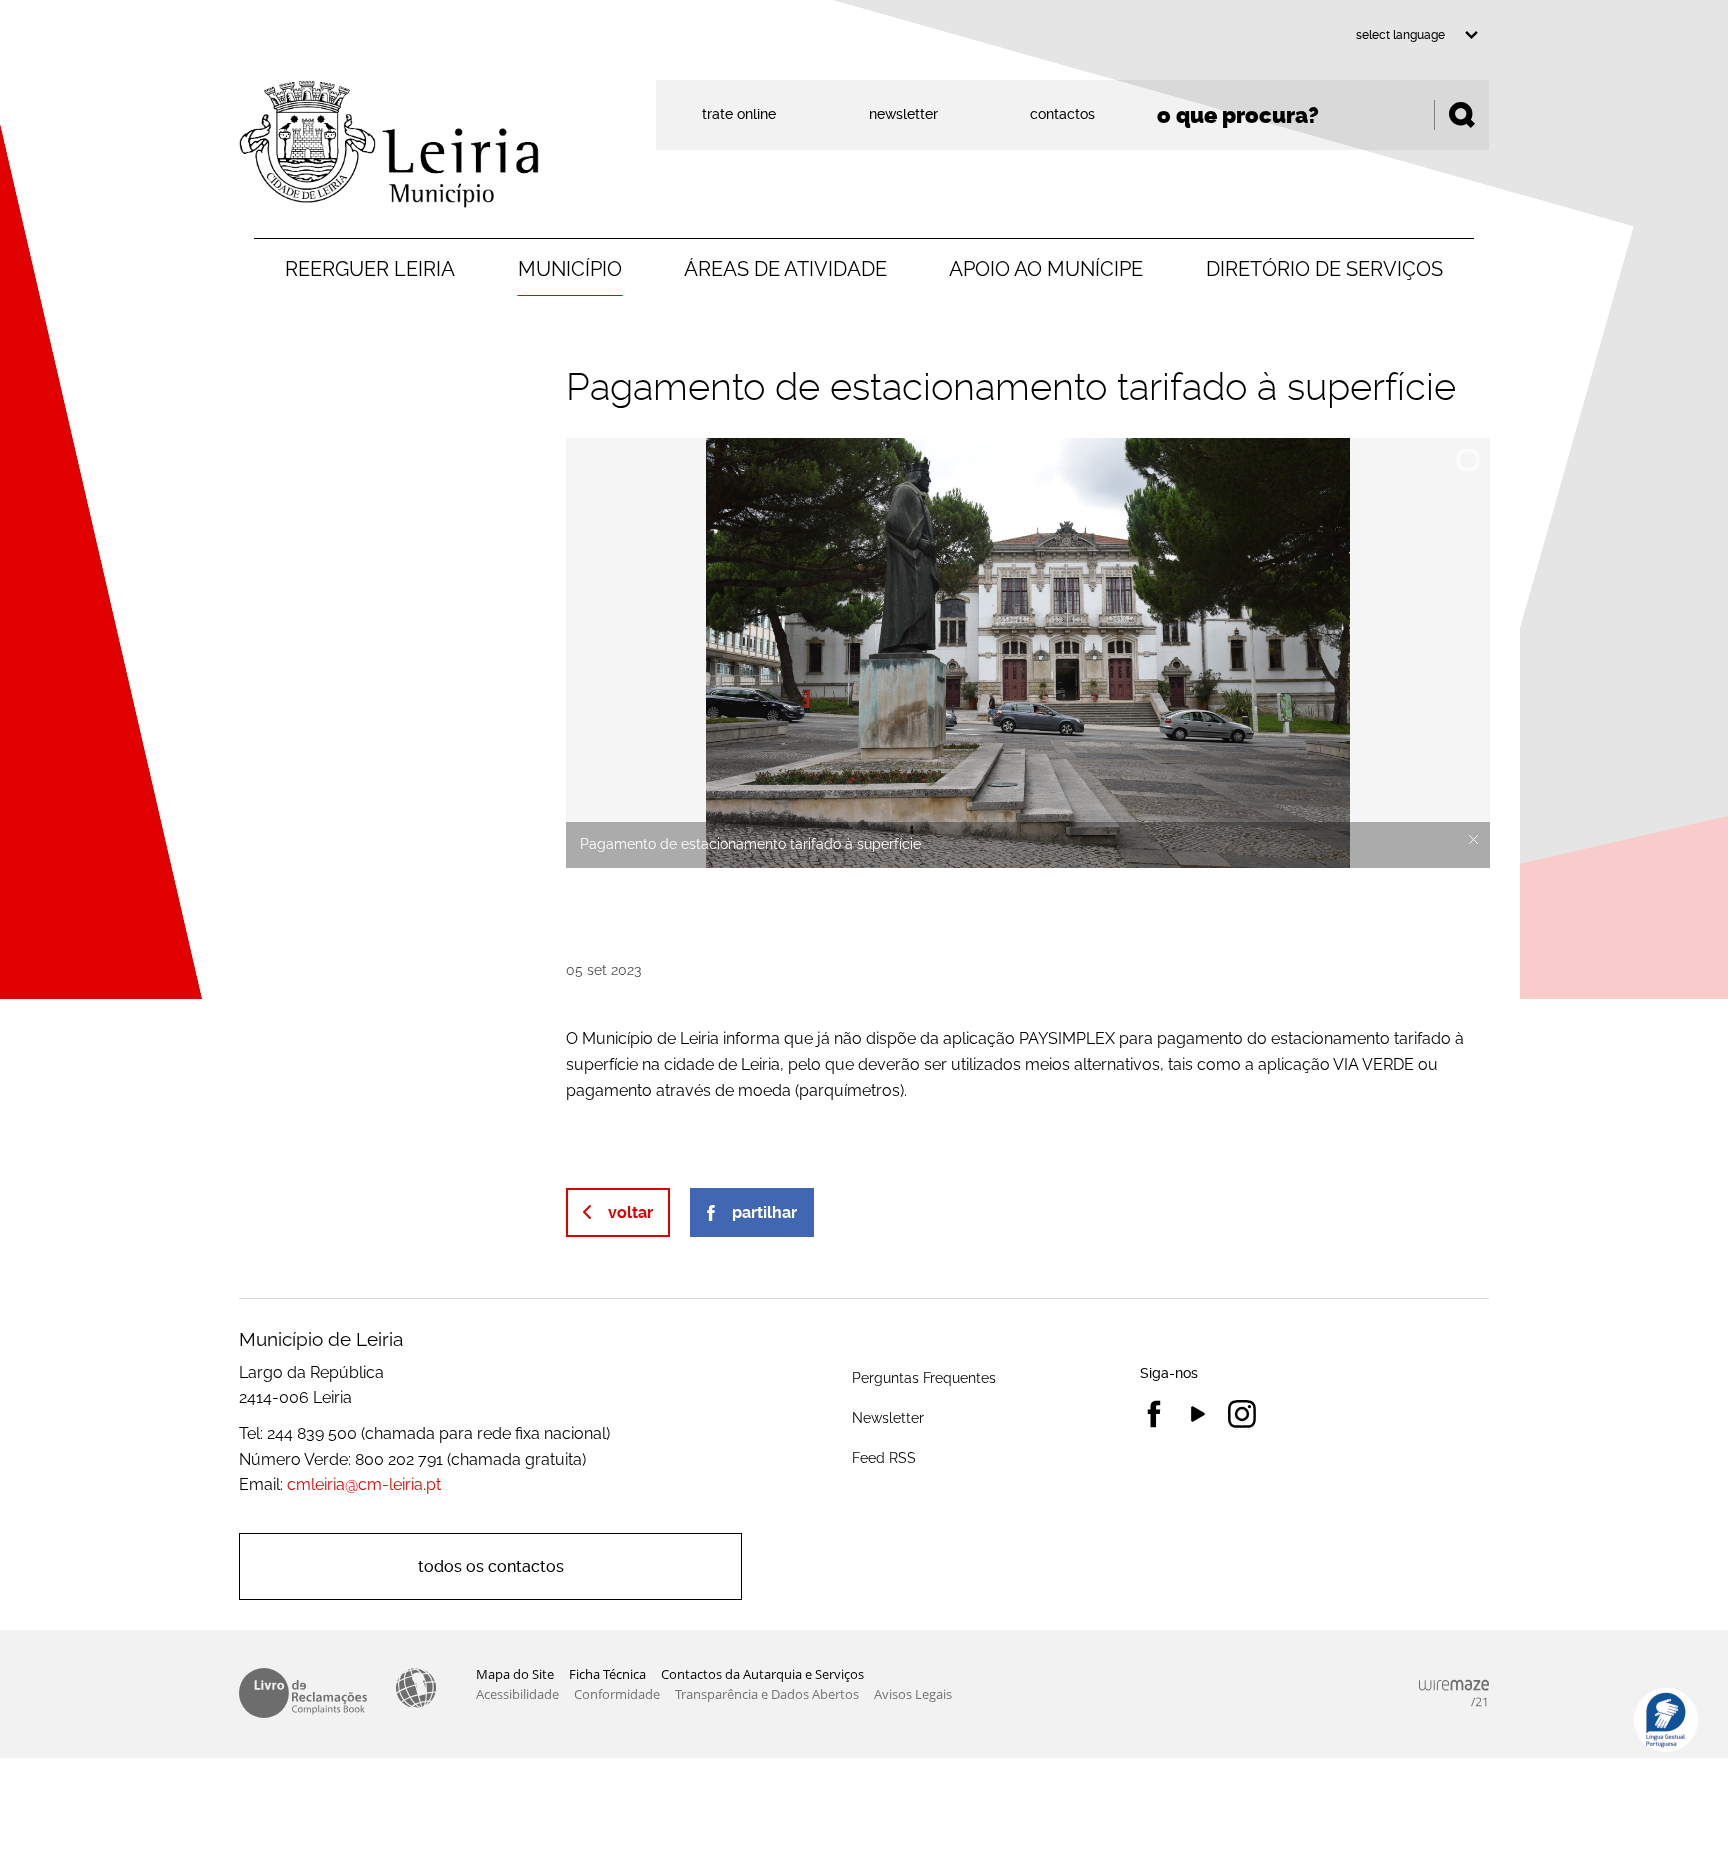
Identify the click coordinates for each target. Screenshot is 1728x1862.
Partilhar (764, 1212)
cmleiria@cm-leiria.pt (364, 1484)
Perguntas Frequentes (924, 1377)
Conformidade (617, 1694)
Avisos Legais (913, 1694)
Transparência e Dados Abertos (767, 1694)
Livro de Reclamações (303, 1693)
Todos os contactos (491, 1566)
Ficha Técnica (607, 1674)
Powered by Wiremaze (1454, 1693)
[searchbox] (1315, 115)
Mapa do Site (515, 1674)
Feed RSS (884, 1457)
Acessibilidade (416, 1688)
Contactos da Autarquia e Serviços (762, 1674)
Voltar (630, 1212)
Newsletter (888, 1417)
